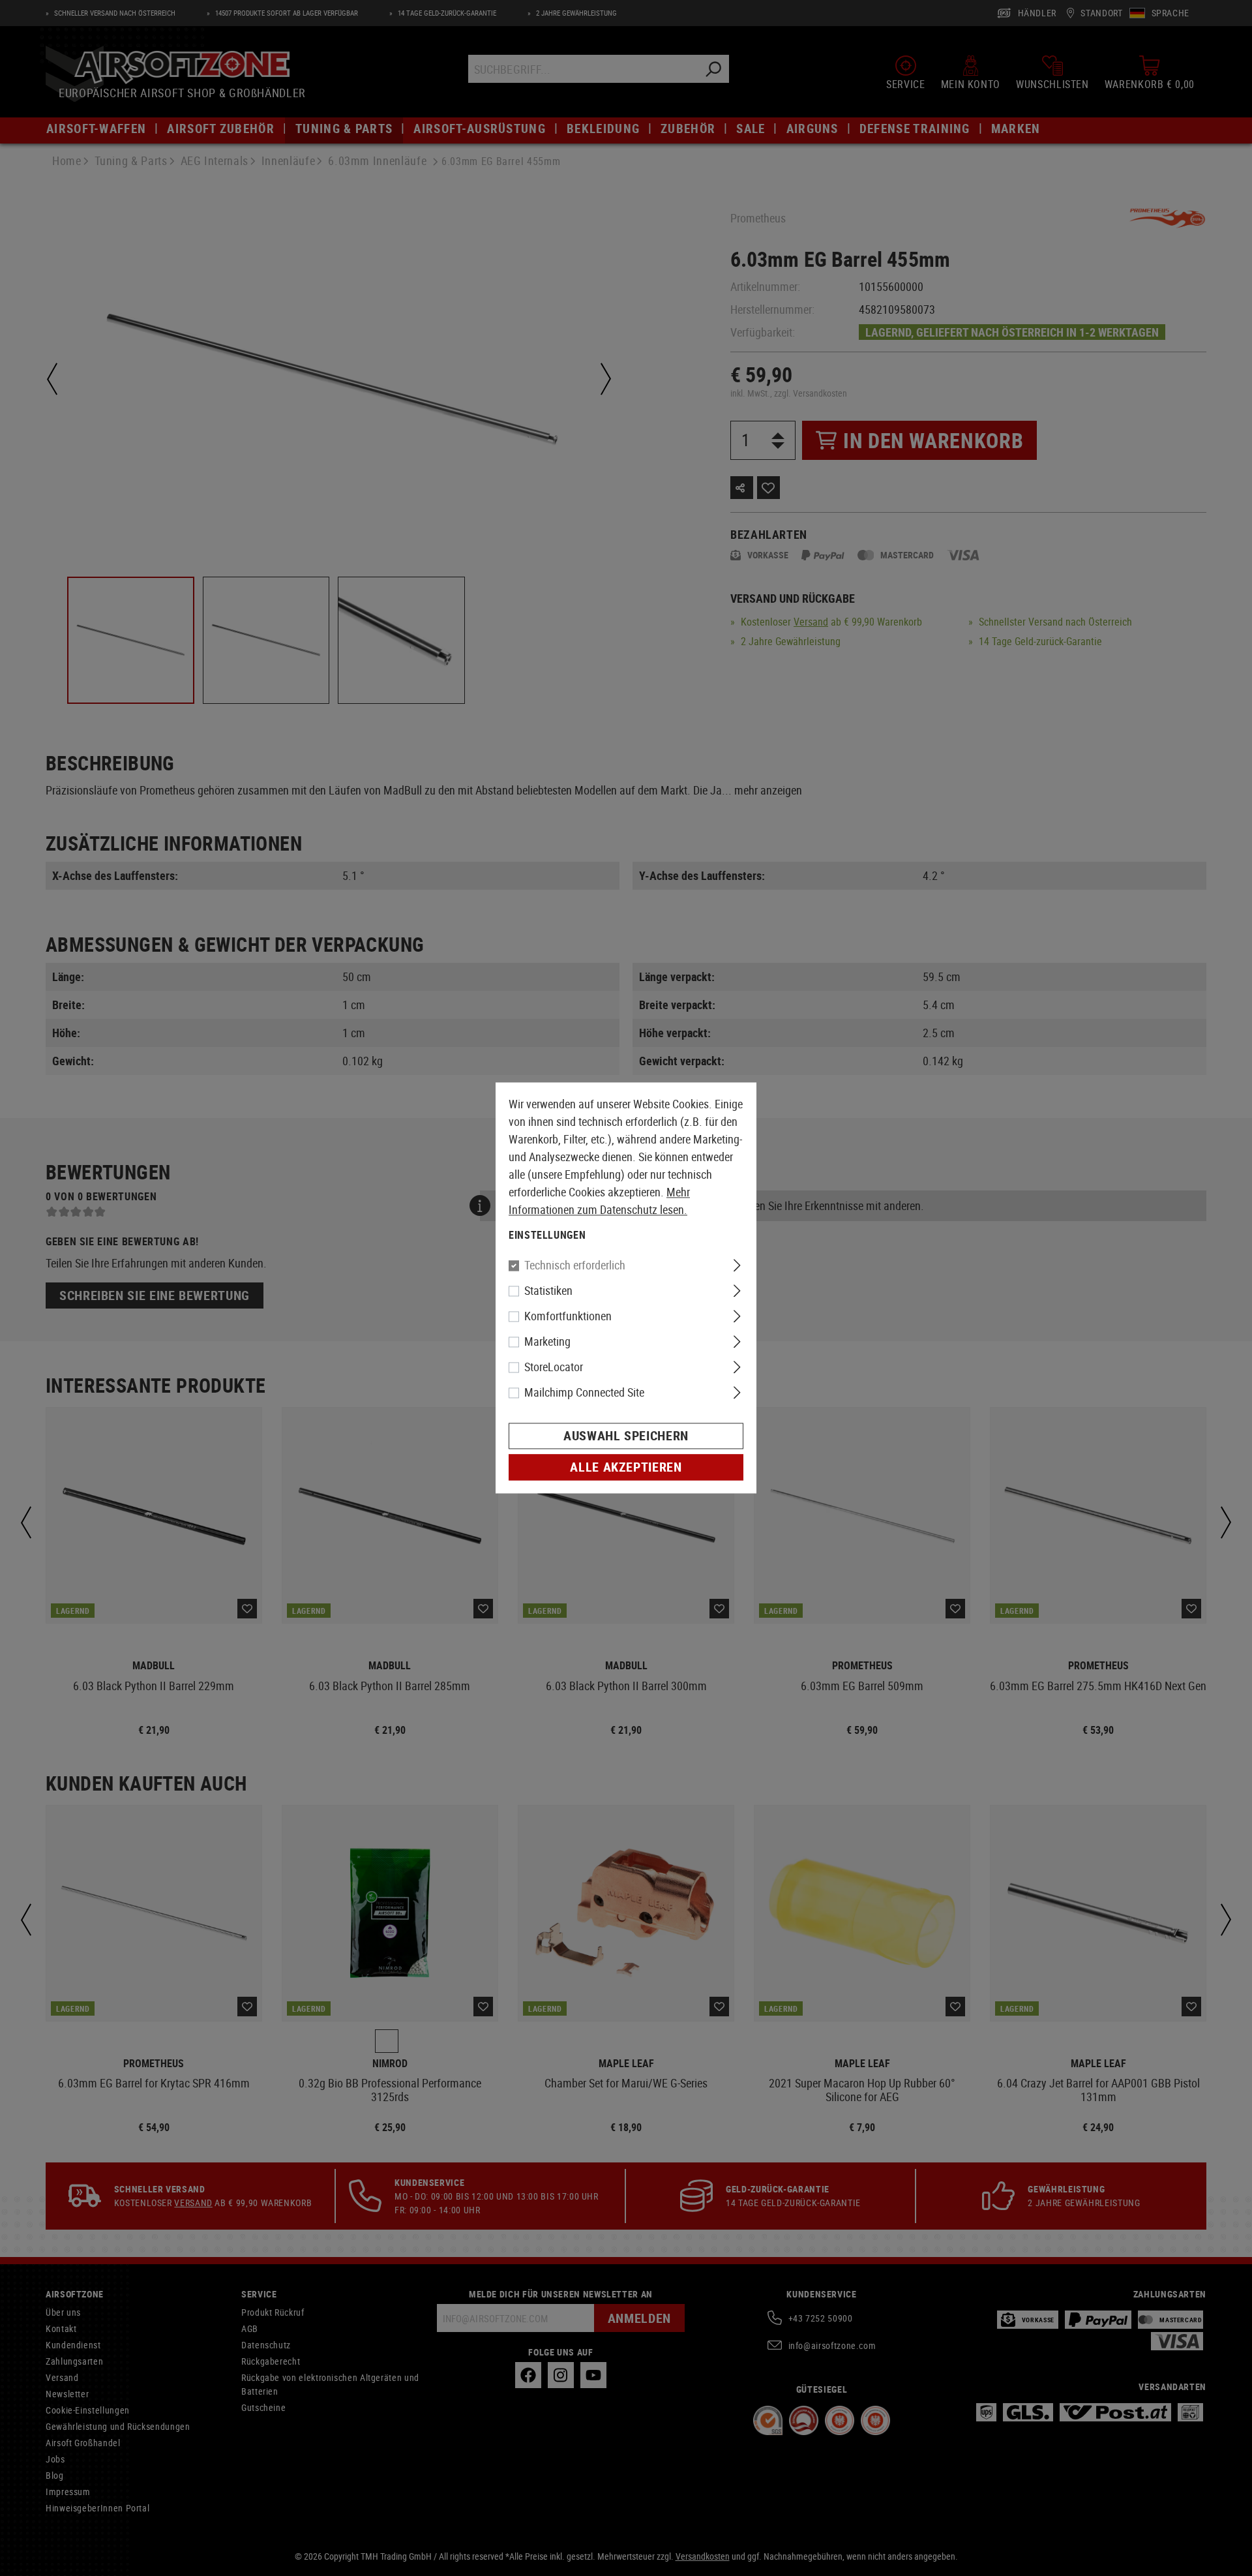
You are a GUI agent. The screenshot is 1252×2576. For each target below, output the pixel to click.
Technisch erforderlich (575, 1265)
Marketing (547, 1342)
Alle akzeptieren (626, 1467)
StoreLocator (554, 1367)
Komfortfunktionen (568, 1316)
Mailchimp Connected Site (584, 1393)
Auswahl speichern (626, 1436)
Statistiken (548, 1291)
